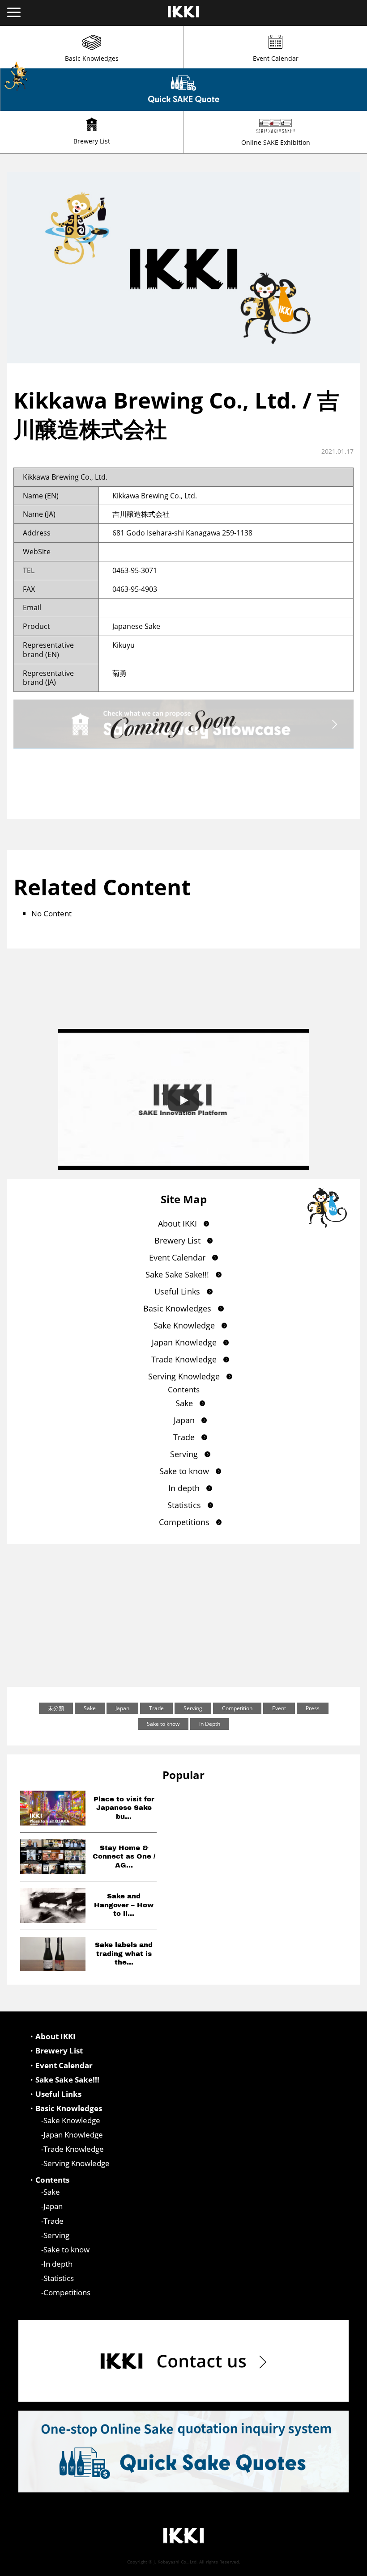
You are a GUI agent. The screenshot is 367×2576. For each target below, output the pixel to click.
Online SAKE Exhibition (276, 142)
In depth (184, 1488)
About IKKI (177, 1223)
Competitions (184, 1522)
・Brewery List (55, 2051)
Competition (237, 1708)
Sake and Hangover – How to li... (124, 1905)
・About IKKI (52, 2036)
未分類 (56, 1708)
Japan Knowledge (184, 1342)
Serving (184, 1454)
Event (279, 1708)
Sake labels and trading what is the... (124, 1954)
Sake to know (184, 1471)
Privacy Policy (344, 2568)
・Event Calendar (60, 2066)
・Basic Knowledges (65, 2108)
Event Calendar (276, 58)
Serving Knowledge (184, 1376)
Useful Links (177, 1291)
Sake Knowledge (184, 1325)
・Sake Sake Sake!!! (64, 2080)
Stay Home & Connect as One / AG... (124, 1857)
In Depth (210, 1724)
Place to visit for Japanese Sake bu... (124, 1808)
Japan (184, 1420)
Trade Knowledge (184, 1359)
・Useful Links (55, 2094)
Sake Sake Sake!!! (177, 1274)
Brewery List (92, 141)
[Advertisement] (183, 1615)
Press (313, 1708)
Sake (184, 1403)
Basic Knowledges (92, 58)
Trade (184, 1437)
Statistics (184, 1505)
